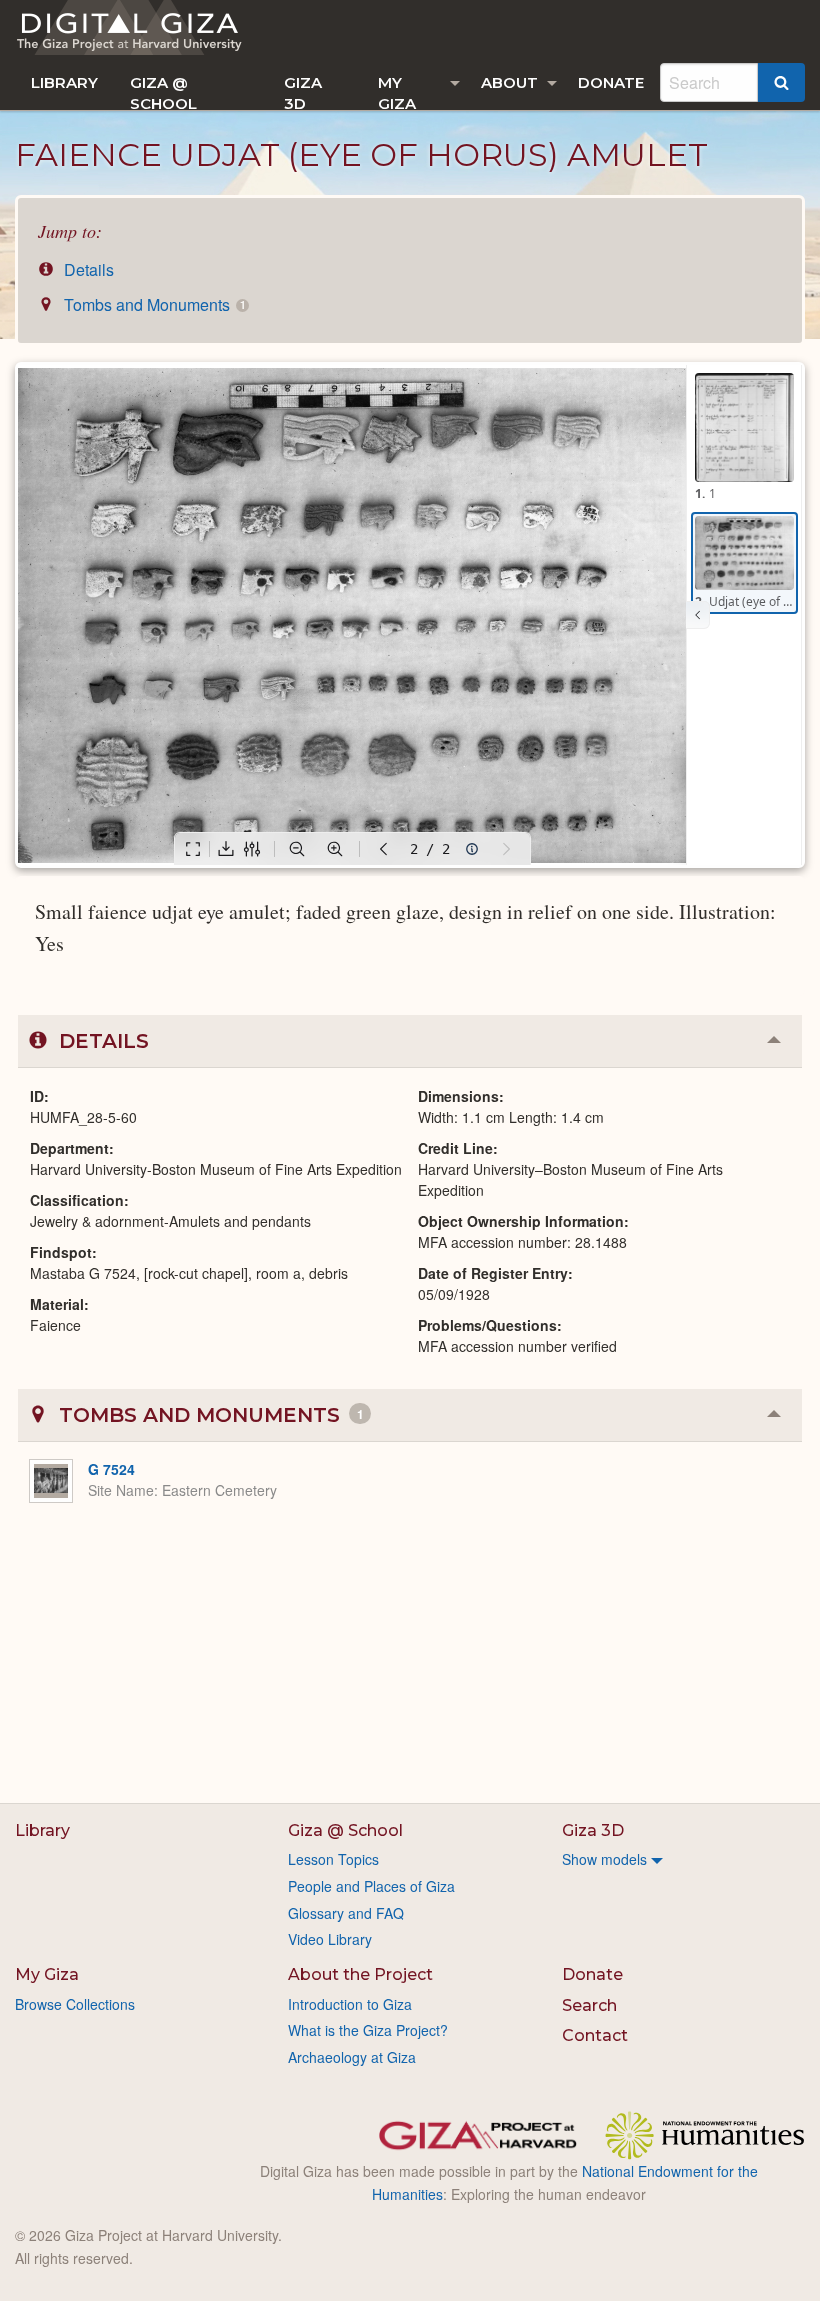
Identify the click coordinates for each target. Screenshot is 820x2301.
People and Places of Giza (371, 1886)
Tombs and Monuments (152, 304)
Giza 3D (303, 91)
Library (64, 82)
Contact (595, 2035)
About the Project (360, 1974)
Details (87, 269)
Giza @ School (163, 91)
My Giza (397, 91)
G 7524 (111, 1469)
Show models (604, 1859)
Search (589, 2005)
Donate (611, 82)
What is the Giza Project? (368, 2030)
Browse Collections (75, 2004)
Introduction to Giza (350, 2004)
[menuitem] (64, 82)
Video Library (330, 1939)
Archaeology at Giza (352, 2057)
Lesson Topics (333, 1859)
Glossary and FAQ (346, 1913)
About (509, 82)
